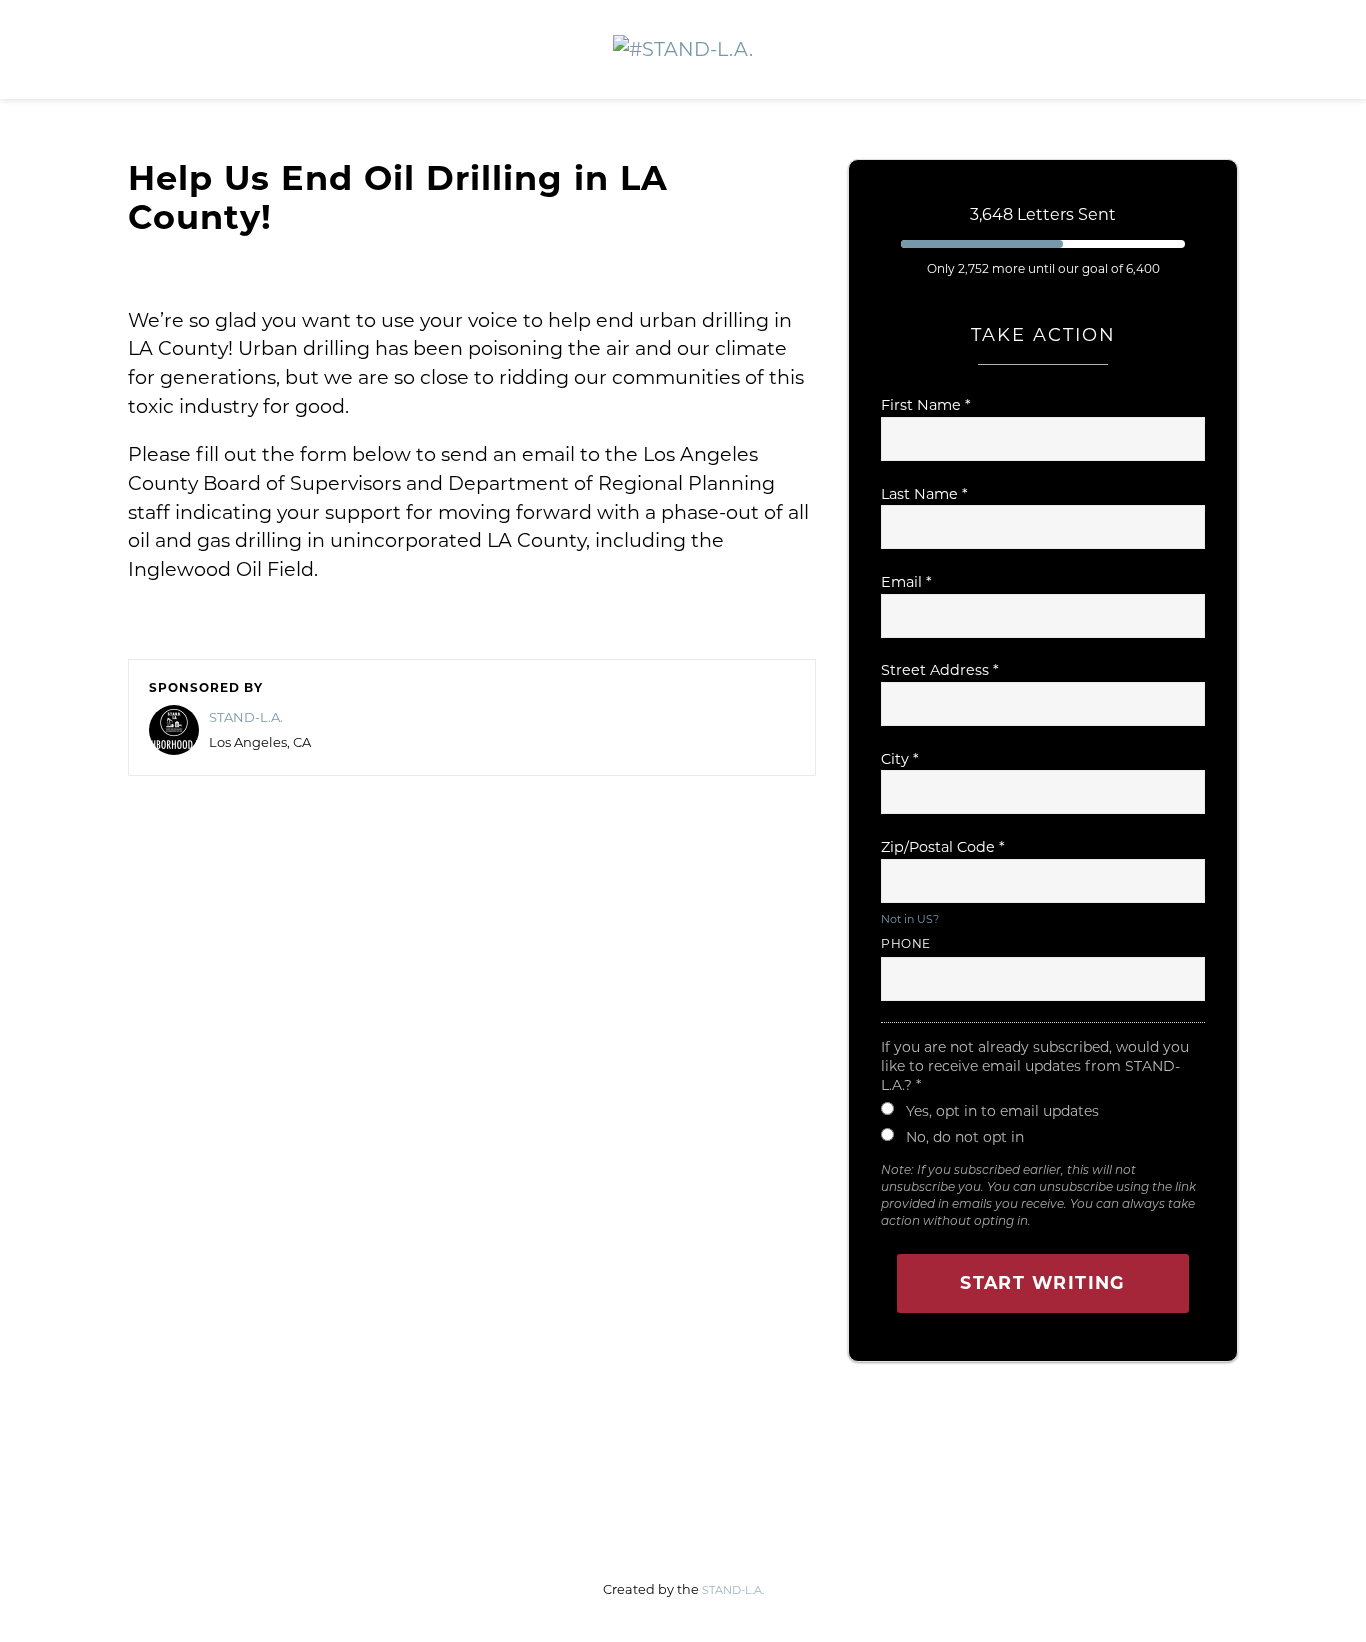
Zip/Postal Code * (943, 847)
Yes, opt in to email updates (1002, 1111)
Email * (906, 582)
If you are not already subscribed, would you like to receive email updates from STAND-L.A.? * (1035, 1066)
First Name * (926, 405)
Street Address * (940, 670)
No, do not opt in (965, 1137)
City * (900, 759)
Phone (906, 943)
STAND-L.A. (246, 717)
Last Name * (924, 494)
